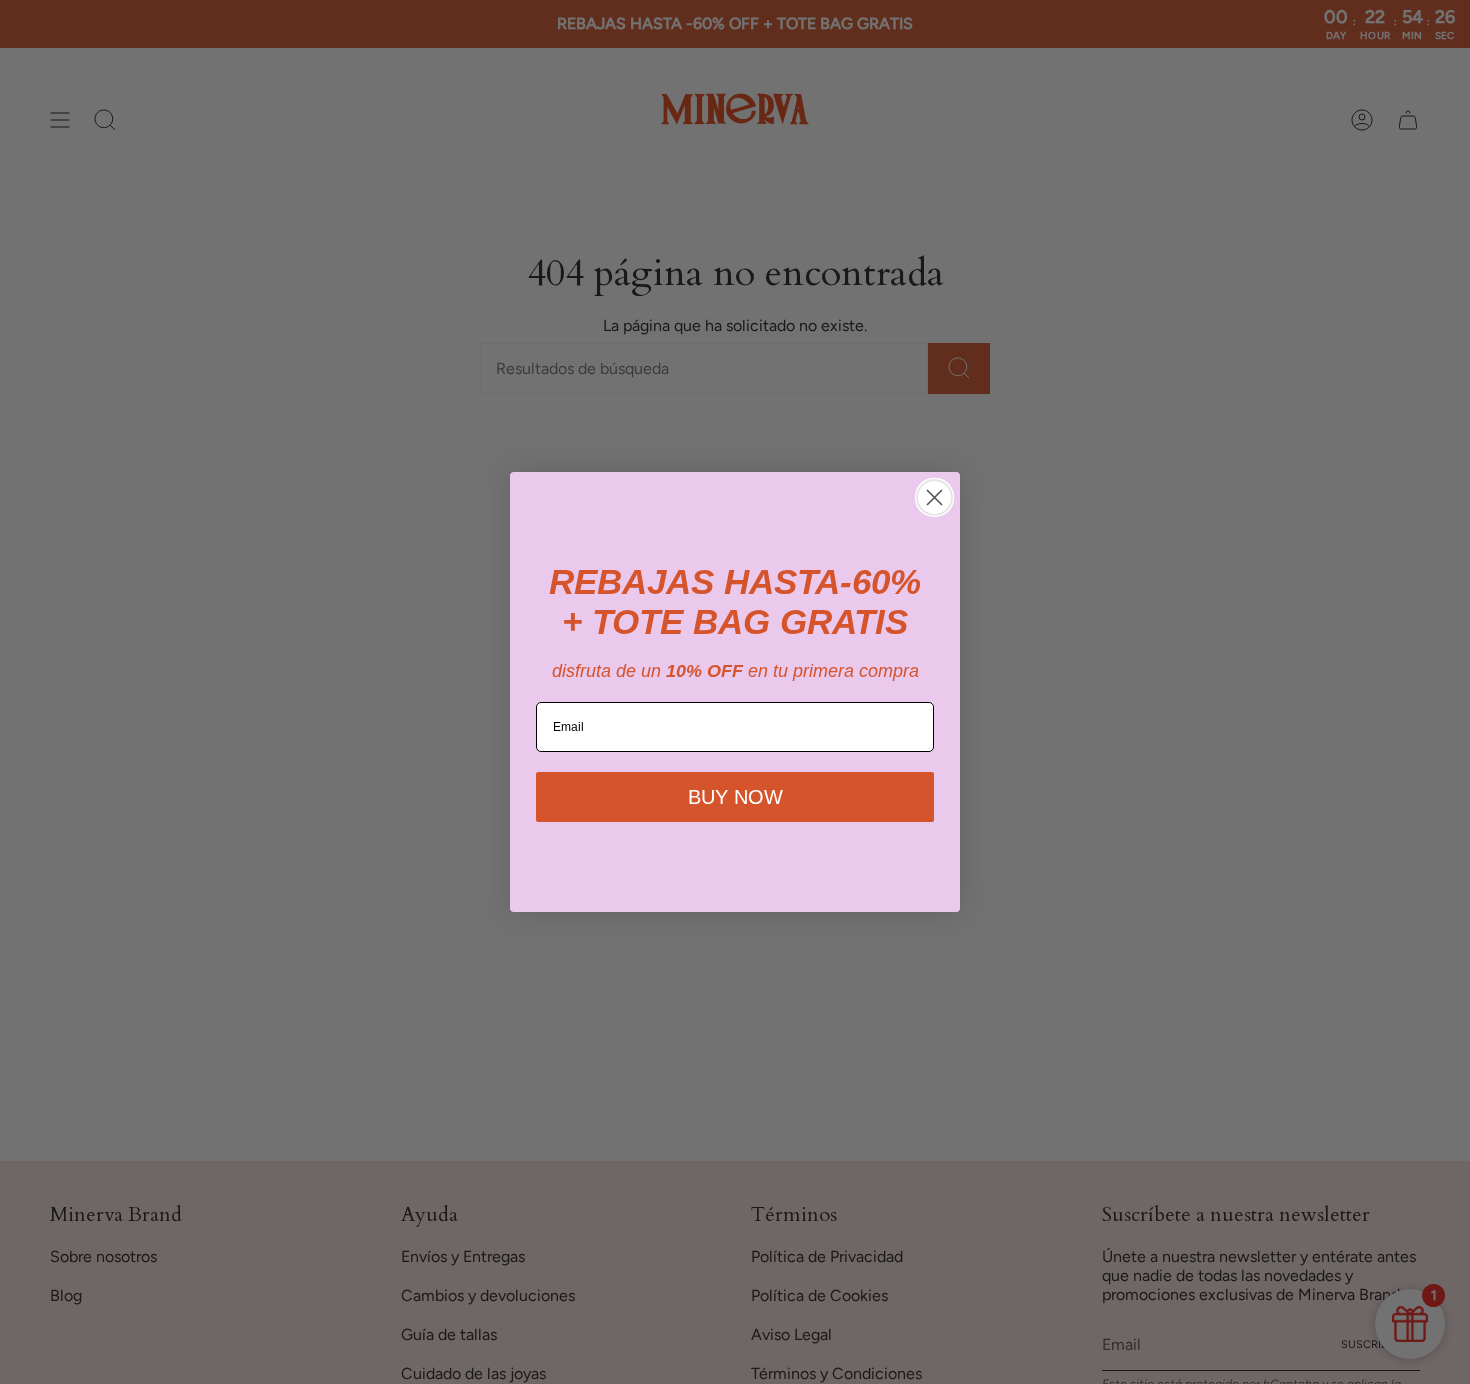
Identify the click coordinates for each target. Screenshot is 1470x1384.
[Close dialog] (934, 497)
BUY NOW (735, 797)
